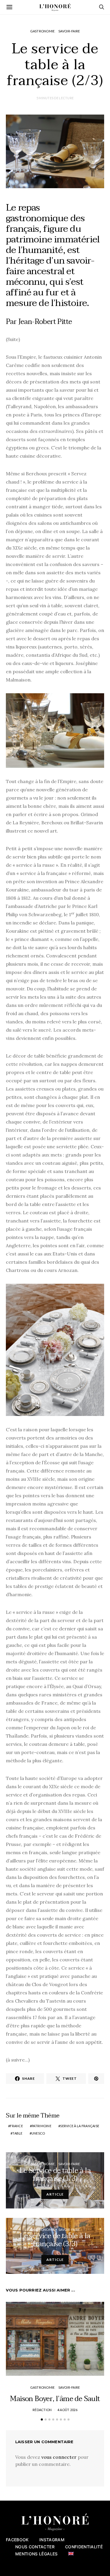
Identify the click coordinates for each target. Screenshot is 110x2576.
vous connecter (59, 2457)
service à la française (80, 2126)
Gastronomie (43, 31)
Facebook (17, 2540)
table (17, 2133)
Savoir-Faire (69, 31)
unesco (38, 2133)
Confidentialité (84, 2547)
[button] (42, 2419)
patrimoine (42, 2126)
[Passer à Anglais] (71, 2554)
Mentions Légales (37, 2554)
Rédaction (42, 2410)
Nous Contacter (35, 2547)
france (16, 2126)
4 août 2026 (67, 2410)
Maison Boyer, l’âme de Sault (55, 2399)
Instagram (52, 2540)
